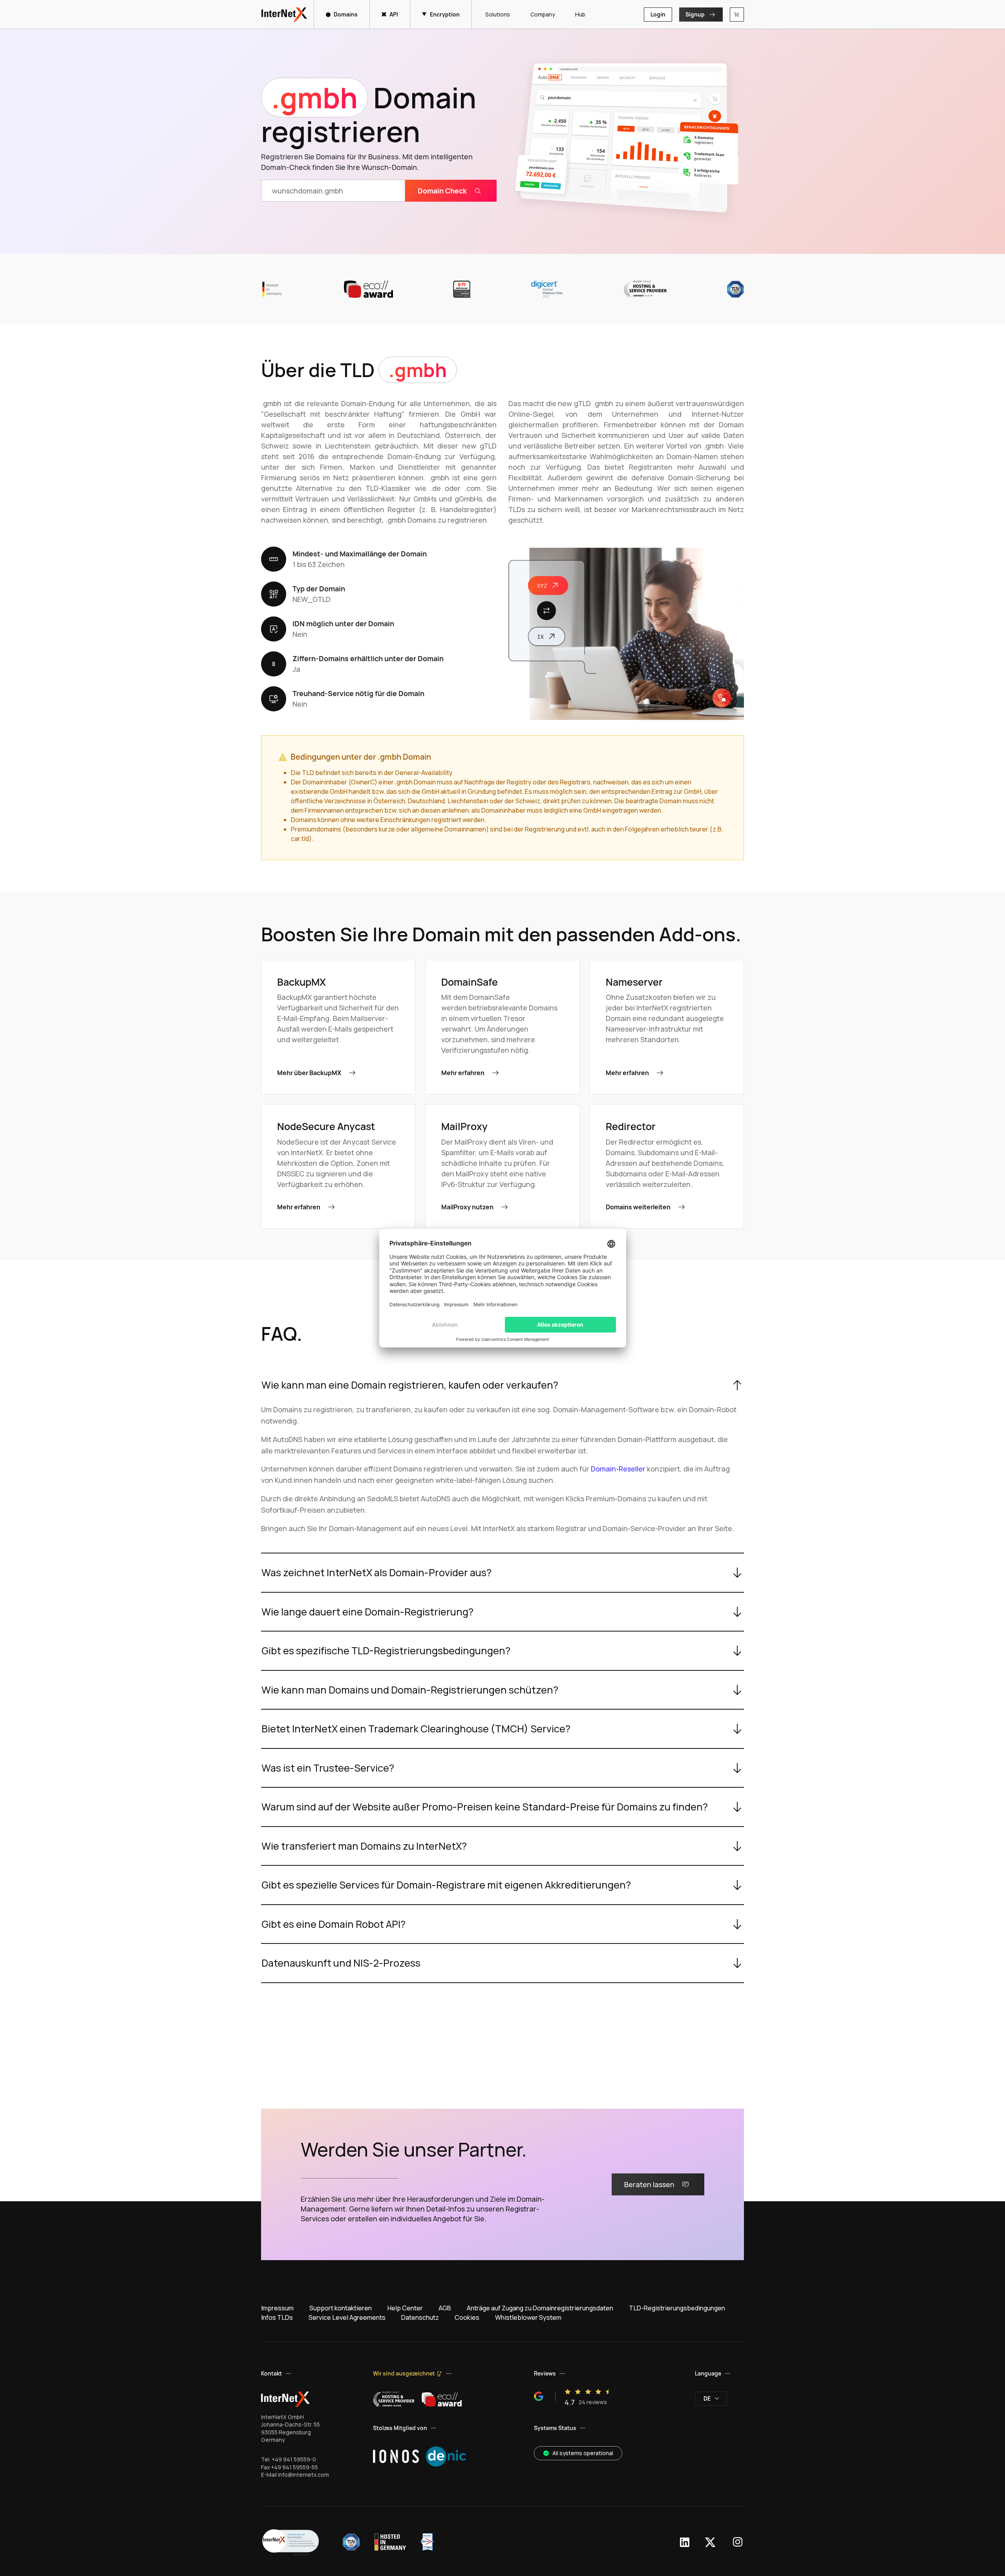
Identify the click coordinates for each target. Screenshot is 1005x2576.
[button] (291, 2542)
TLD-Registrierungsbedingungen (677, 2308)
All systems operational (583, 2453)
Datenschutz (420, 2317)
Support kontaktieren (341, 2308)
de (707, 2398)
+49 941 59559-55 (294, 2467)
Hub (580, 14)
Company (543, 14)
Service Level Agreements (347, 2317)
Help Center (405, 2308)
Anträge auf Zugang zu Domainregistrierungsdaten (540, 2308)
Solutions (498, 14)
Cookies (467, 2317)
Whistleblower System (528, 2317)
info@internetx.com (303, 2475)
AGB (445, 2308)
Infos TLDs (277, 2317)
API (394, 14)
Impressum (277, 2308)
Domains (346, 14)
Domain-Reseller (617, 1469)
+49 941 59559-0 (294, 2459)
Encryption (445, 14)
